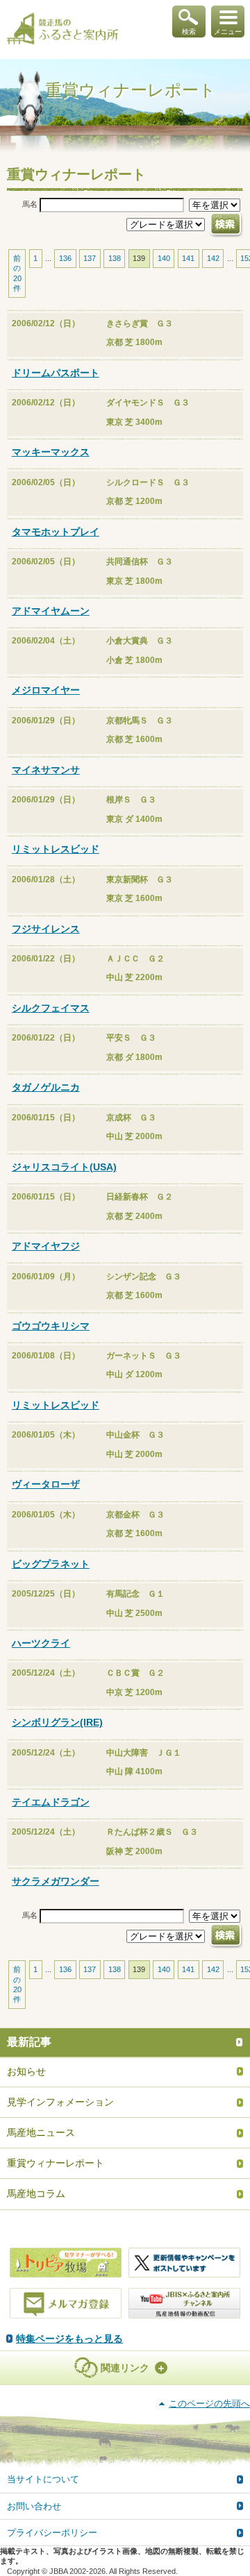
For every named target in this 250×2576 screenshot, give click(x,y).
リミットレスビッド (56, 849)
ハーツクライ (41, 1643)
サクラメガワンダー (56, 1881)
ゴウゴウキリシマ (51, 1326)
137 (90, 258)
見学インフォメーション (60, 2102)
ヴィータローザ (46, 1484)
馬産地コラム (36, 2194)
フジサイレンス (46, 929)
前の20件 (17, 273)
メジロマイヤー (46, 690)
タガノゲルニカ (46, 1087)
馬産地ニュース (41, 2132)
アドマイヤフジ (46, 1246)
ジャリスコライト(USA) (64, 1167)
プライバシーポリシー (52, 2533)
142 (213, 258)
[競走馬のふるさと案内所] (62, 30)
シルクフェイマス (51, 1008)
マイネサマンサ (46, 770)
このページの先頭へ (209, 2404)
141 (188, 258)
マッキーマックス (51, 452)
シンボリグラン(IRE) (57, 1722)
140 (164, 258)
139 (139, 258)
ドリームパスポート (56, 373)
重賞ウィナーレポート (56, 2163)
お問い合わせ (34, 2506)
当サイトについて (43, 2479)
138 (115, 258)
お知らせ (26, 2071)
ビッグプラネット (51, 1564)
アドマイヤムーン (51, 611)
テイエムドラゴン (51, 1802)
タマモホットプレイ (56, 532)
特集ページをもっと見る (69, 2339)
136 (65, 258)
